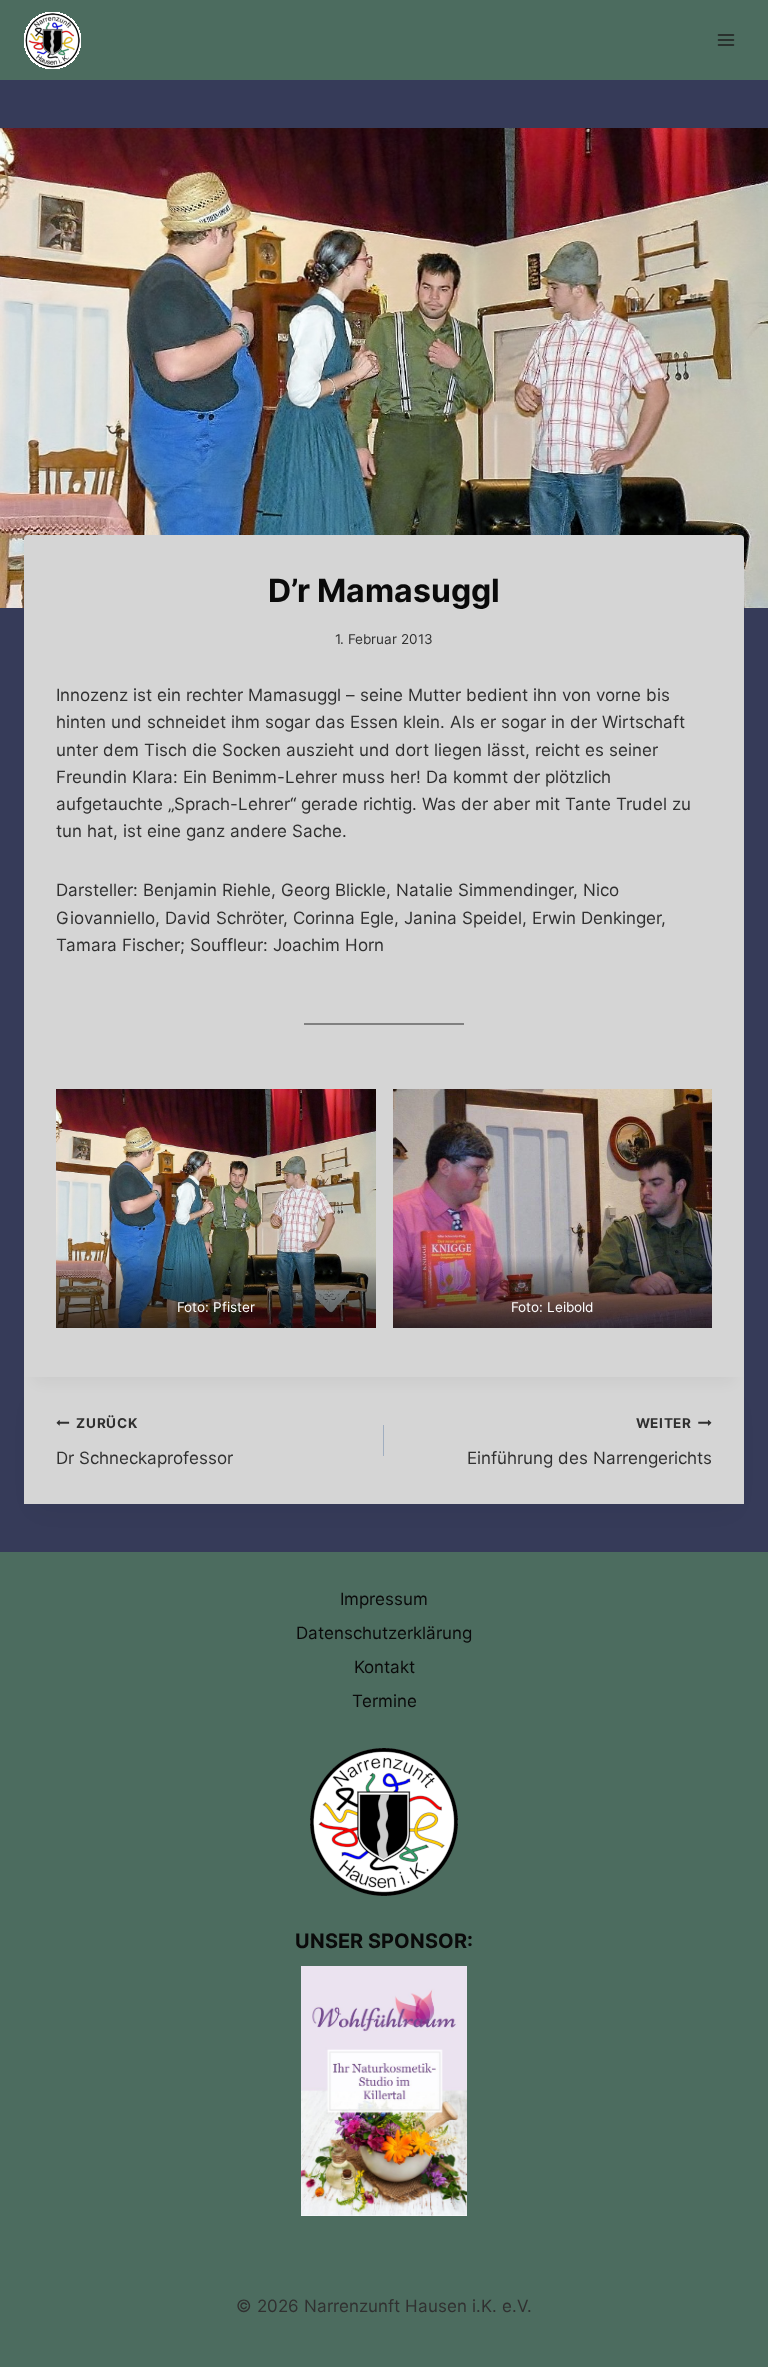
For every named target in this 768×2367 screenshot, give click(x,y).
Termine (384, 1701)
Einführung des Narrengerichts (589, 1441)
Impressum (384, 1599)
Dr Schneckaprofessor (144, 1441)
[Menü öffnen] (725, 39)
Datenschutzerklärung (384, 1633)
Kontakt (384, 1667)
